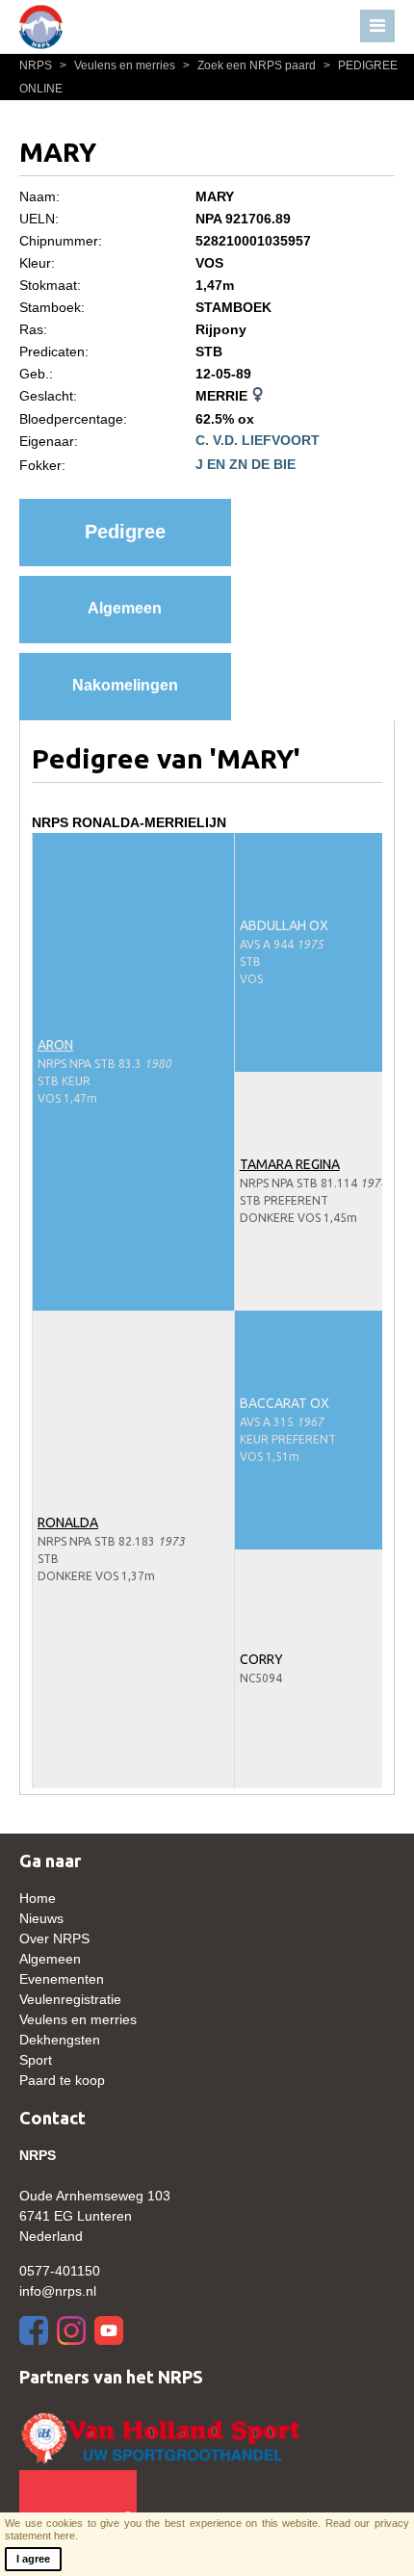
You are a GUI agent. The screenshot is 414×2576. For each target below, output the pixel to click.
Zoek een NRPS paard (251, 65)
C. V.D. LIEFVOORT (258, 440)
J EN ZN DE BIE (246, 464)
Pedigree (125, 532)
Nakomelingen (125, 685)
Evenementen (62, 1979)
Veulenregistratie (70, 1999)
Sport (36, 2060)
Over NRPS (54, 1939)
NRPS (37, 65)
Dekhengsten (60, 2040)
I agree (33, 2559)
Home (38, 1898)
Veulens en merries (119, 65)
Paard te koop (62, 2080)
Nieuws (41, 1918)
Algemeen (125, 608)
